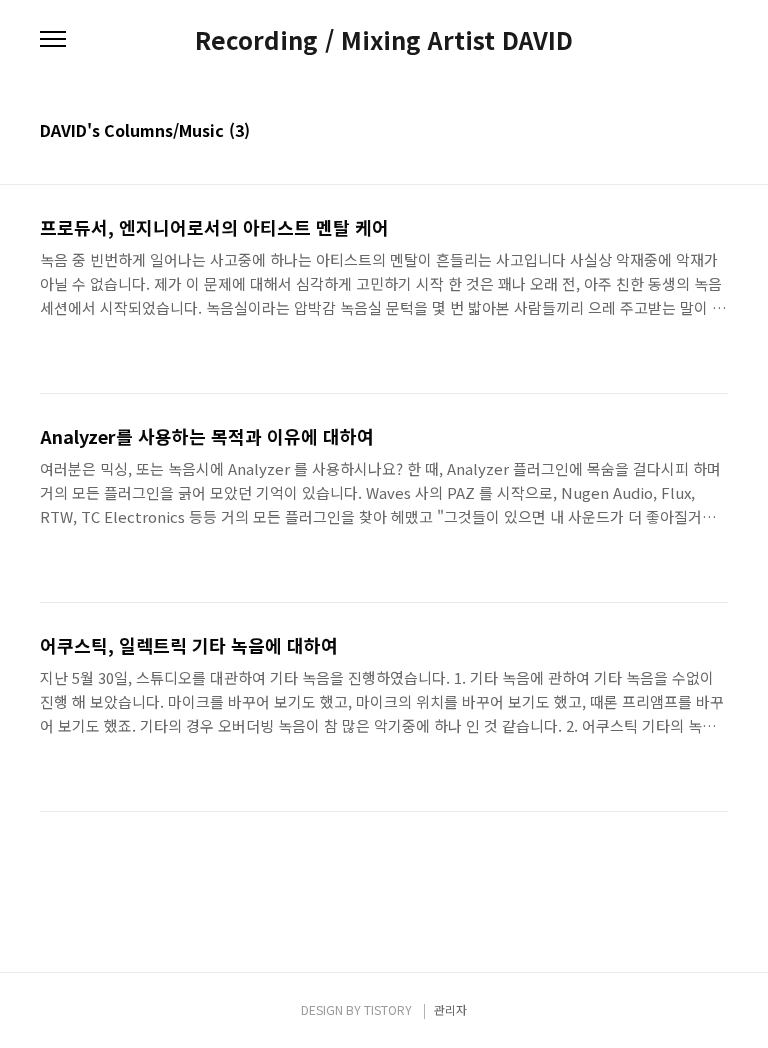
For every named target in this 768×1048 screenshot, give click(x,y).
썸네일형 (688, 132)
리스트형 (716, 132)
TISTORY (388, 1009)
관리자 (450, 1009)
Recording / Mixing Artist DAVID (384, 40)
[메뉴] (53, 40)
